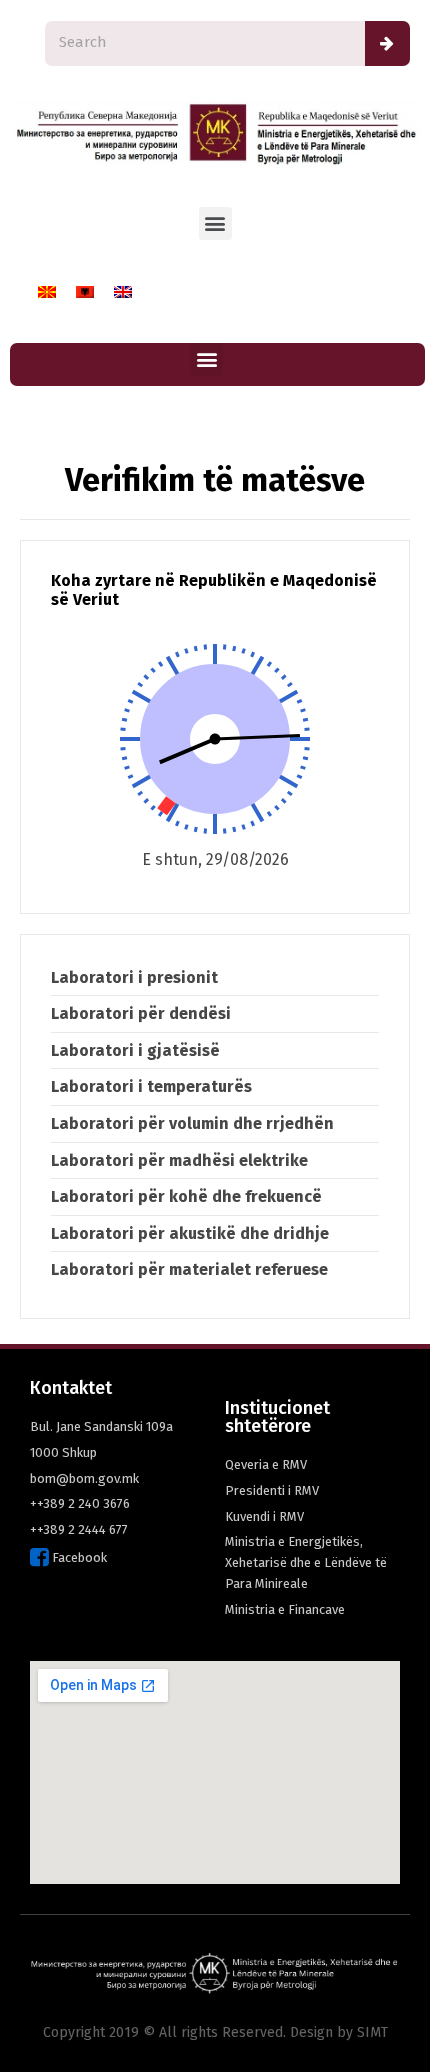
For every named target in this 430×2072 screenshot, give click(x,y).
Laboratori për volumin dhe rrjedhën (192, 1123)
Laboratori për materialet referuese (189, 1269)
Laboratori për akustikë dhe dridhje (190, 1233)
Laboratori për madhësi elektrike (179, 1160)
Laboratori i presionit (134, 977)
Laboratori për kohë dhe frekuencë (186, 1196)
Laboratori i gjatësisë (135, 1050)
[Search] (387, 43)
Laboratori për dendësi (141, 1013)
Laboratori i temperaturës (151, 1086)
